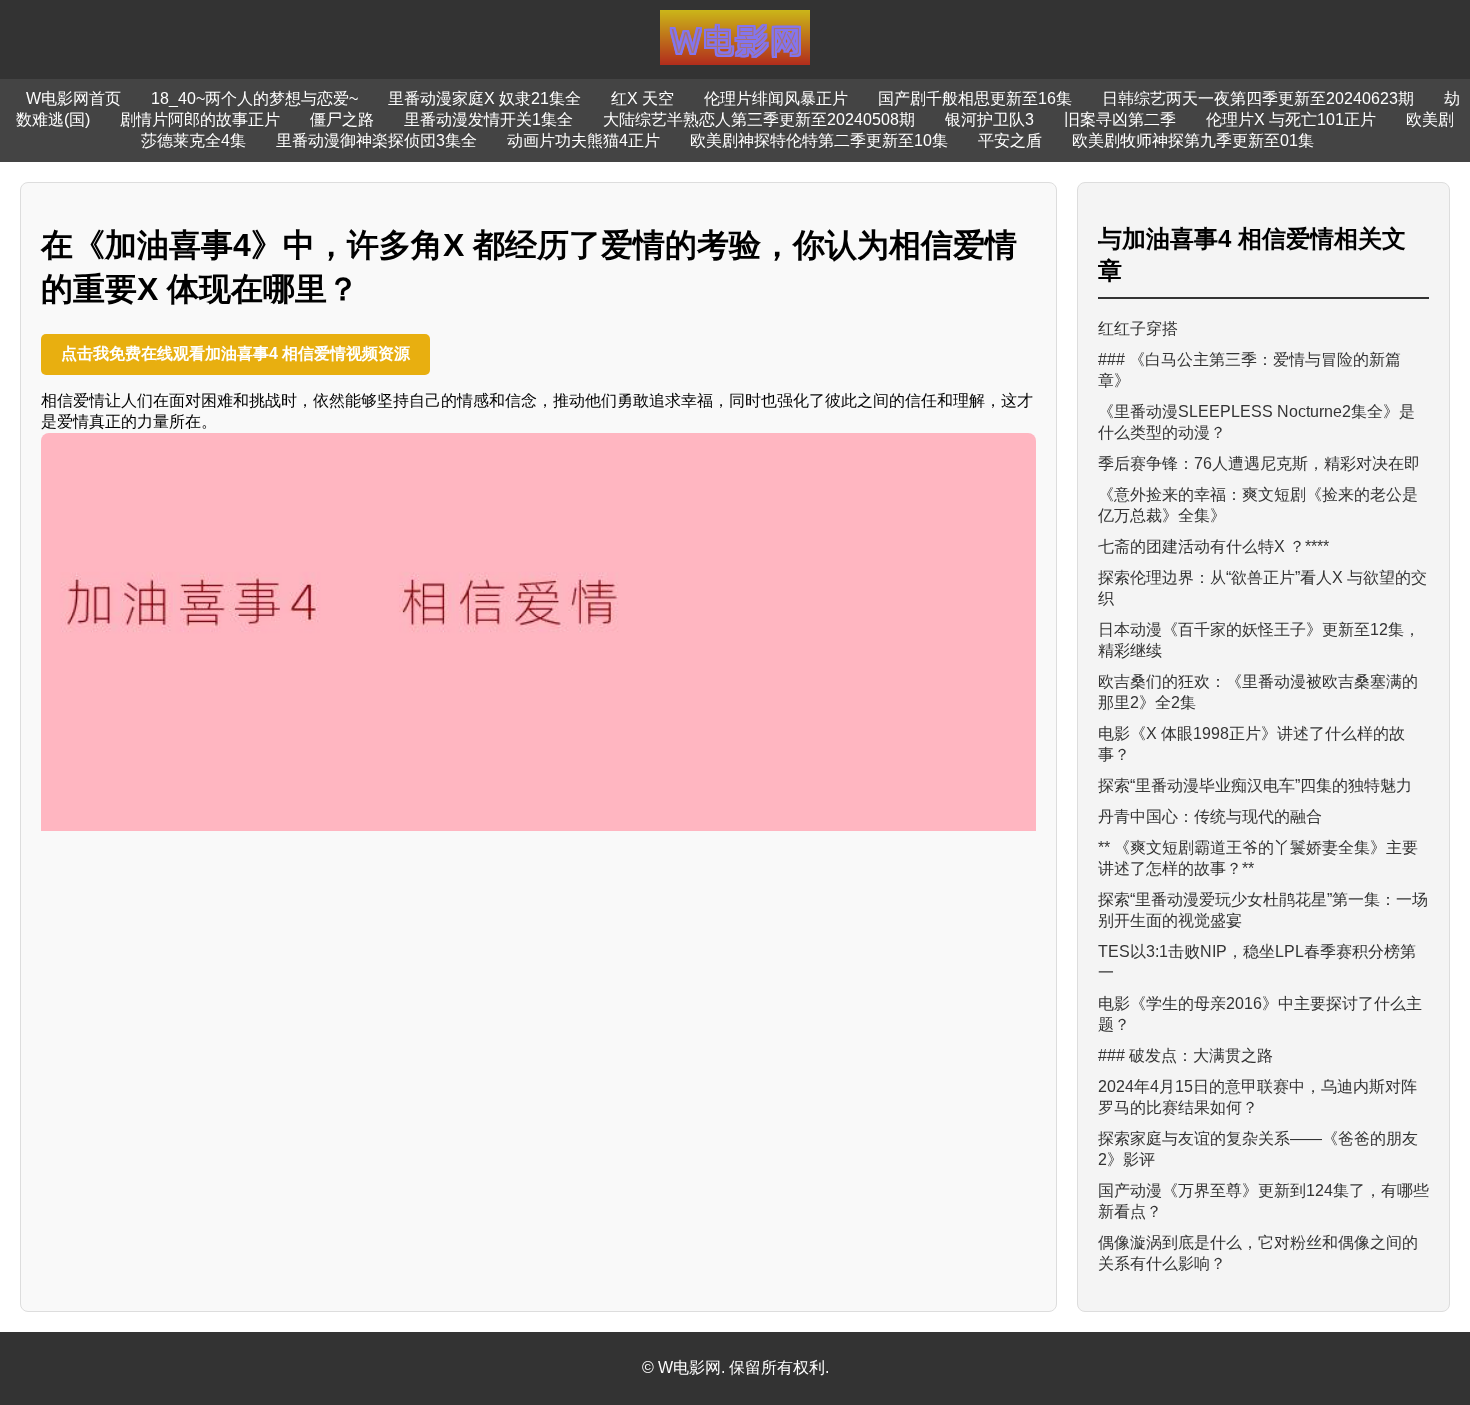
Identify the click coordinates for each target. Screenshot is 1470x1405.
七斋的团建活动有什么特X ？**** (1213, 546)
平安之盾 (1010, 140)
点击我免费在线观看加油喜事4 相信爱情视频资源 (235, 353)
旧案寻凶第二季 (1120, 119)
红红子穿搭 (1138, 328)
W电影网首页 (73, 98)
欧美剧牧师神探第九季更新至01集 (1193, 140)
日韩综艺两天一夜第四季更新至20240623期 (1258, 98)
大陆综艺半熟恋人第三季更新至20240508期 (759, 119)
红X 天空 (642, 98)
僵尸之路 (342, 119)
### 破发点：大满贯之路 (1185, 1055)
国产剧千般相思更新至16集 (975, 98)
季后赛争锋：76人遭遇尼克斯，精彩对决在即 (1259, 463)
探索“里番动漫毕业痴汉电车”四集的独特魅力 (1255, 785)
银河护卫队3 (989, 119)
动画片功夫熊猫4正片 (583, 140)
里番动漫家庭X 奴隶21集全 (484, 98)
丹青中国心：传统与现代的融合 (1210, 816)
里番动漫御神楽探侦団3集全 (376, 140)
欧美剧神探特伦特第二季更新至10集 (819, 140)
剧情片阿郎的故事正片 (200, 119)
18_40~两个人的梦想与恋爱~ (254, 98)
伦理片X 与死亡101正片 (1291, 119)
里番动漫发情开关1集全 (488, 119)
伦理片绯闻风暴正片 (776, 98)
